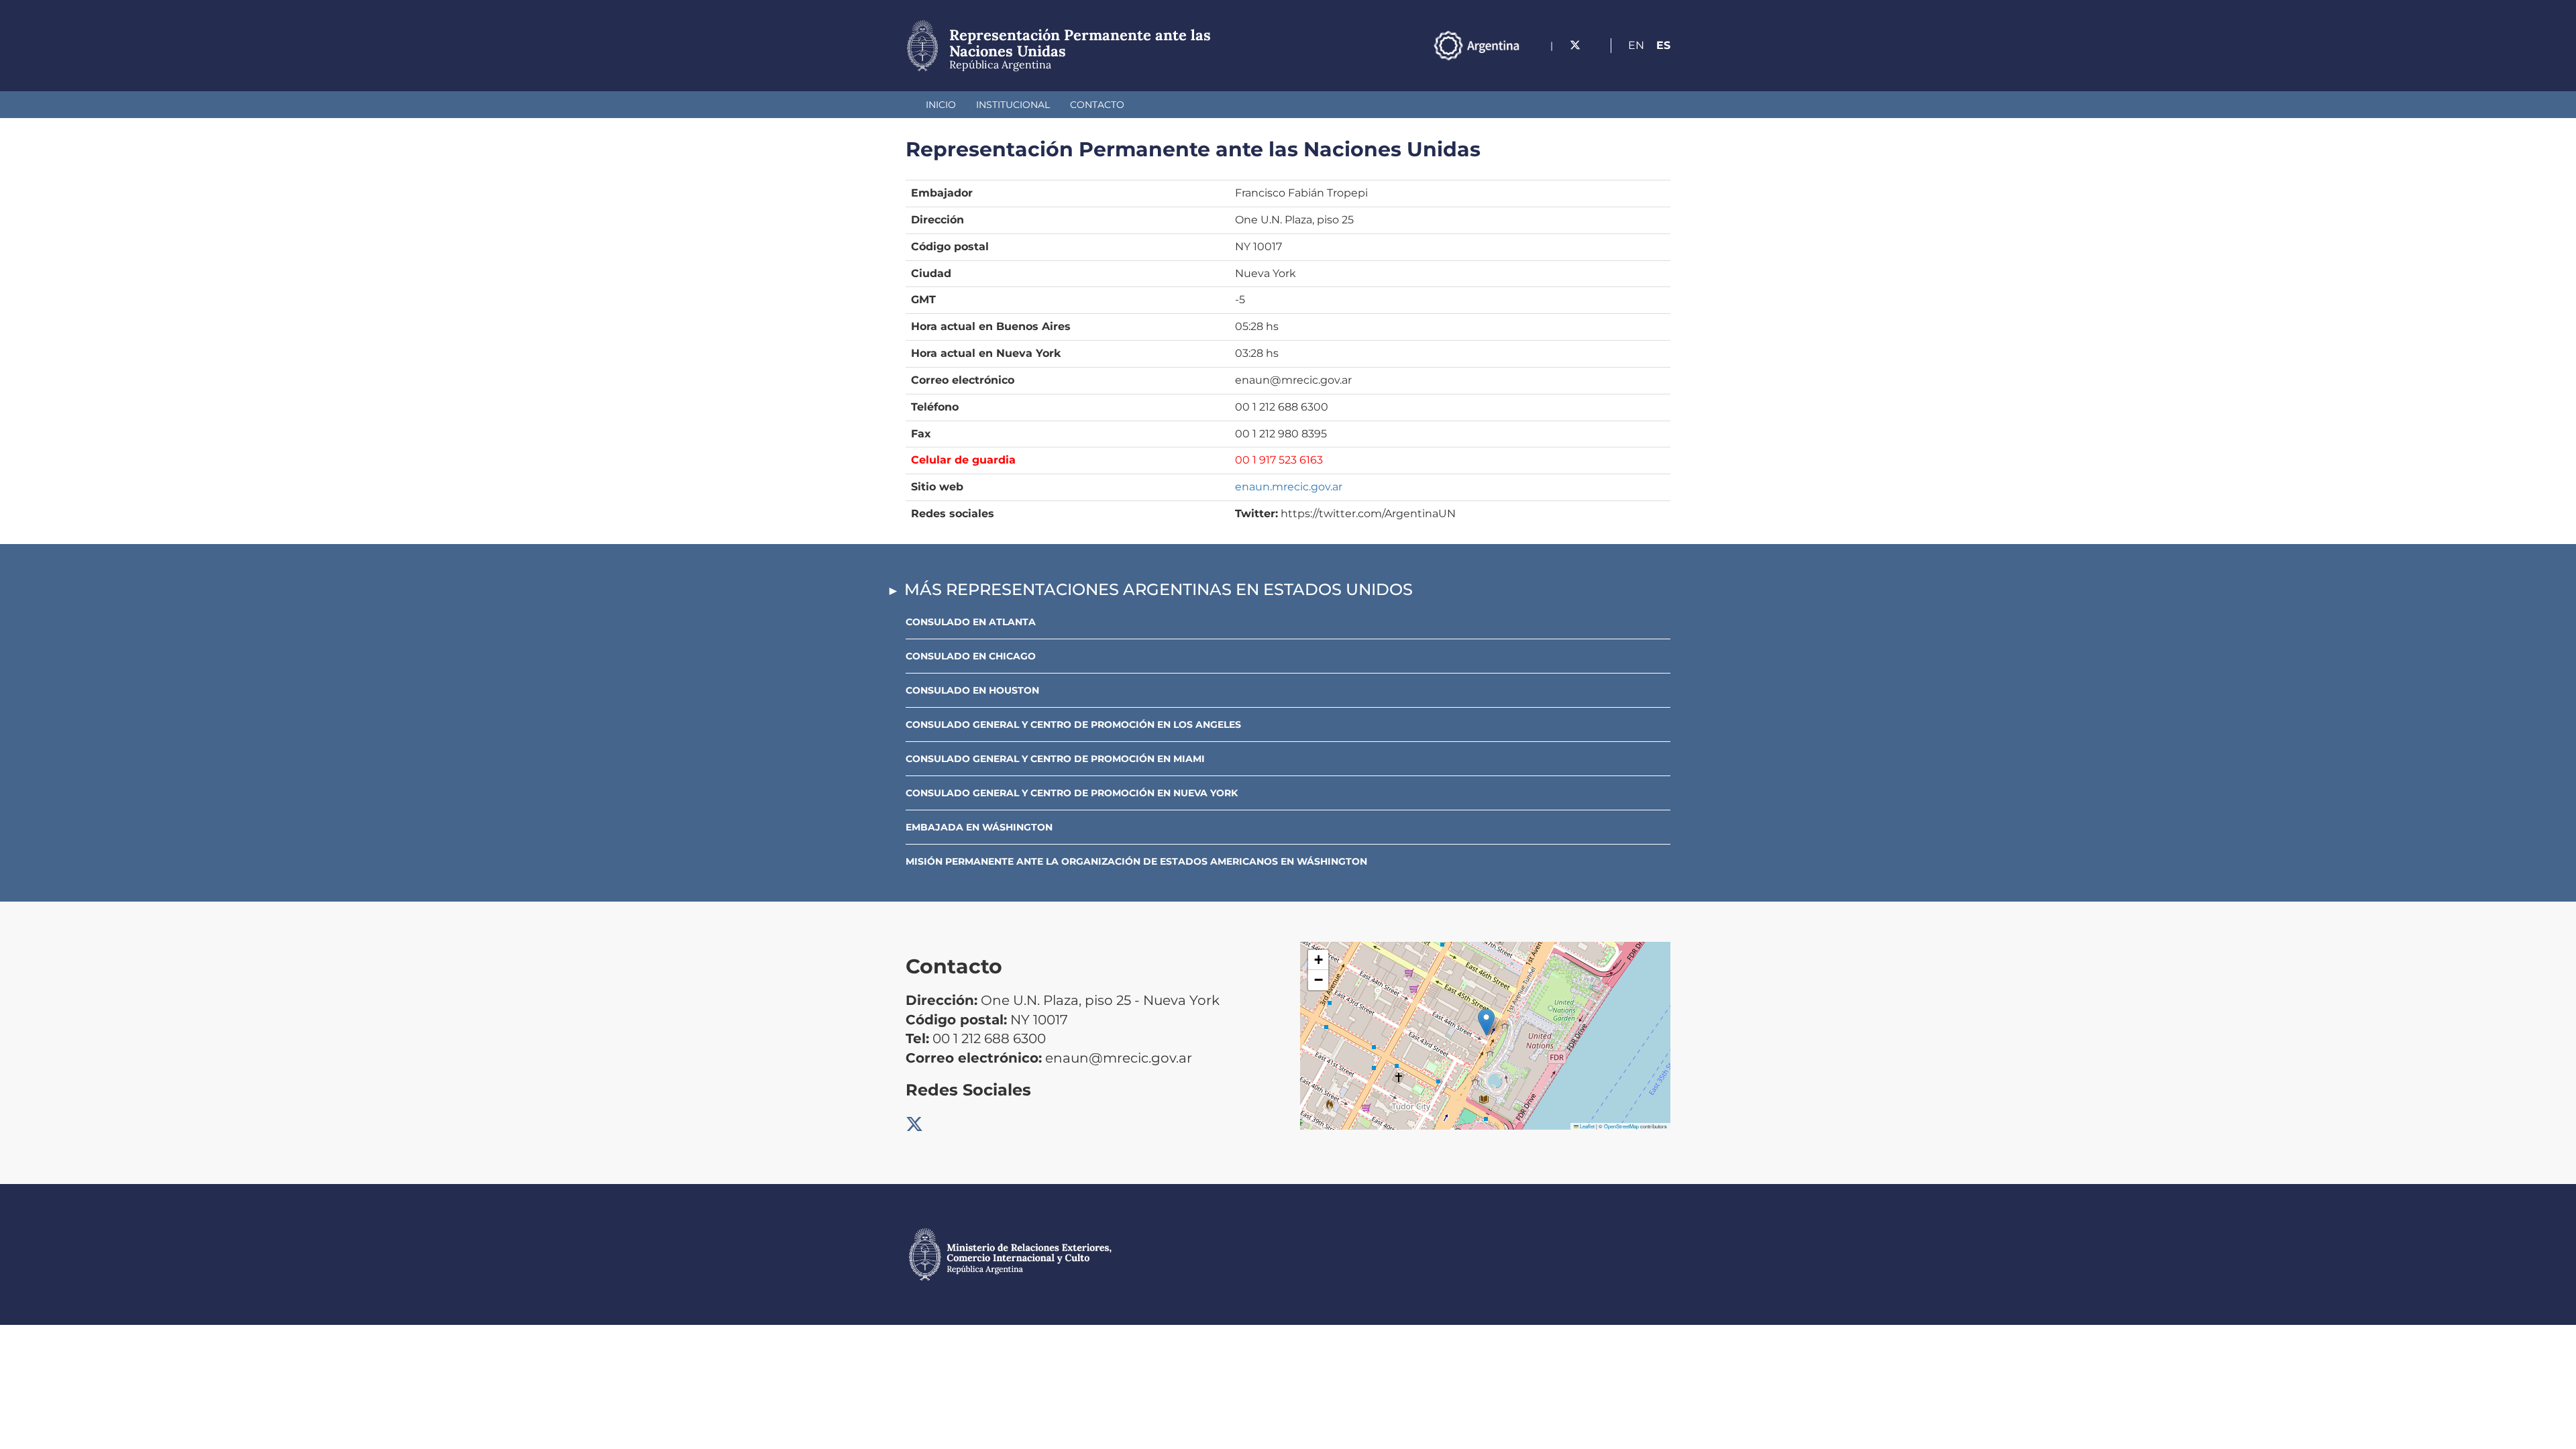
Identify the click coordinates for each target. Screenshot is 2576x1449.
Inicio (941, 105)
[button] (1486, 1022)
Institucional (1013, 105)
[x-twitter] (1575, 45)
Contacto (1097, 105)
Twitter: (1256, 514)
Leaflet (1587, 1126)
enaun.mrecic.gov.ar (1289, 487)
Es (1663, 45)
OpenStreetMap (1621, 1126)
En (1636, 45)
